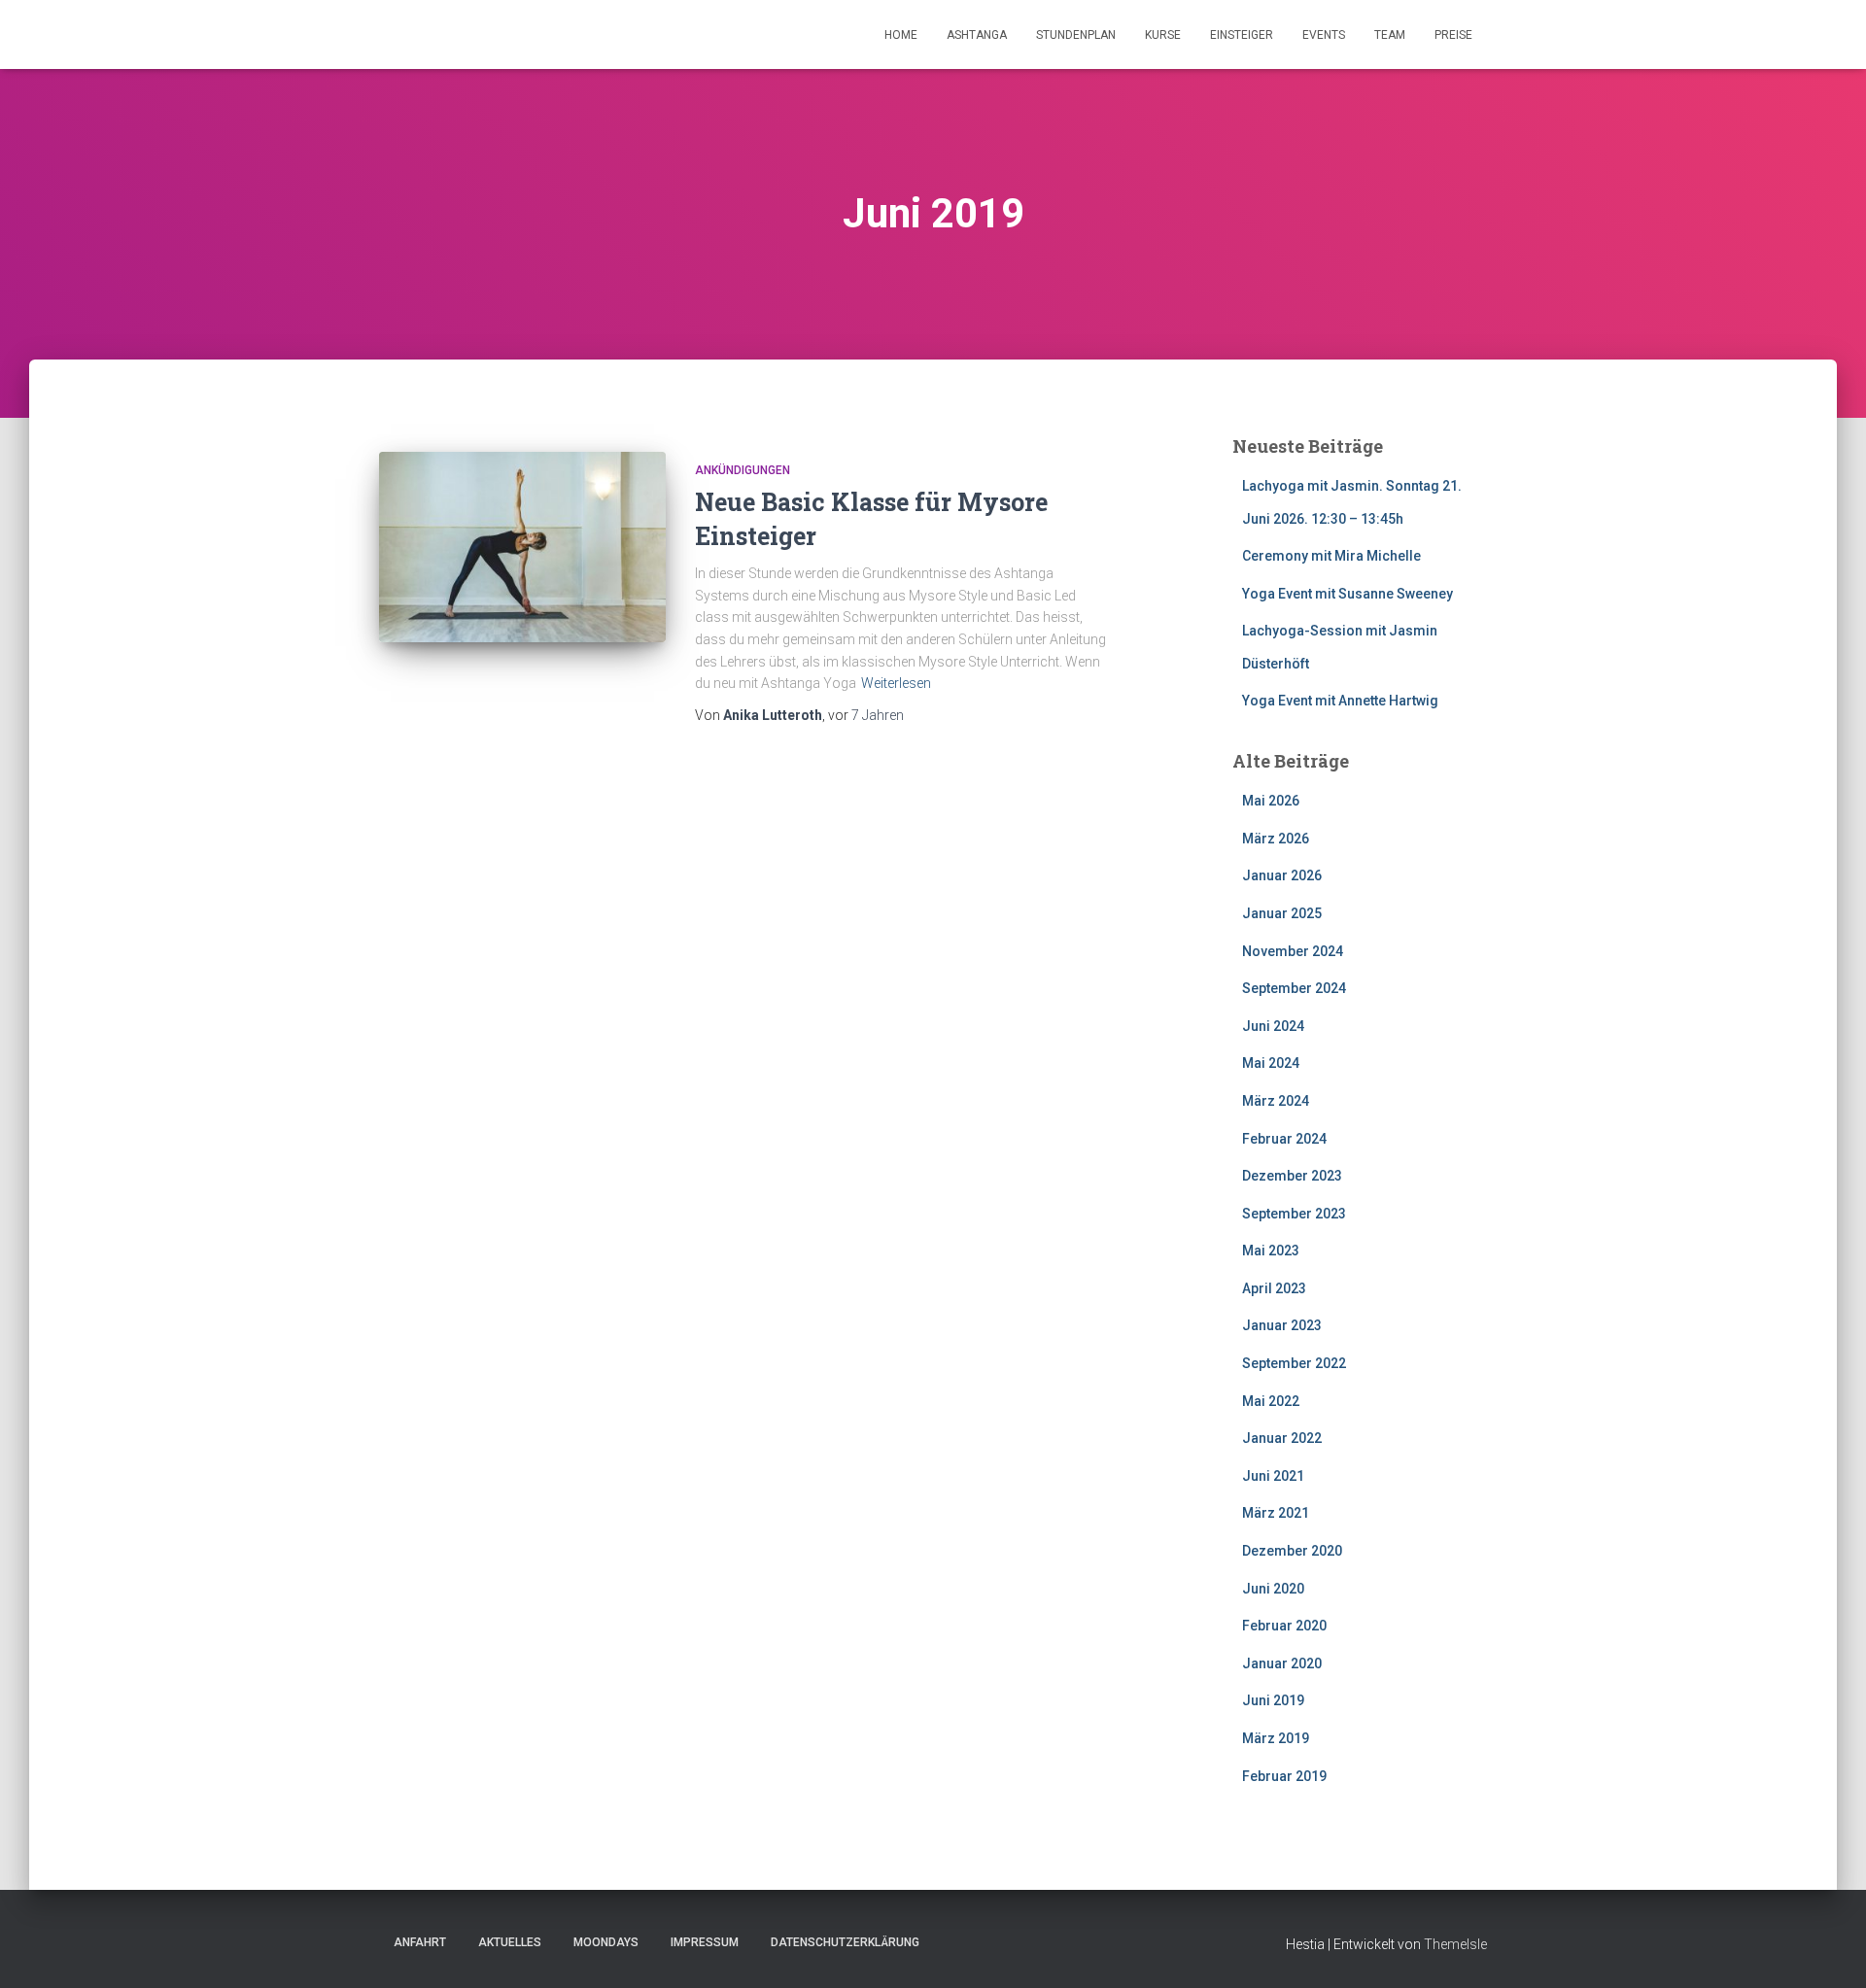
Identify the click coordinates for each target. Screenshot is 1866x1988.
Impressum (705, 1942)
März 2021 (1276, 1513)
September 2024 (1294, 988)
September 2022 (1294, 1363)
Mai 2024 (1271, 1063)
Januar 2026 (1282, 875)
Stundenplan (1076, 35)
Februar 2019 (1284, 1776)
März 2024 (1276, 1101)
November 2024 (1293, 951)
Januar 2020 (1282, 1663)
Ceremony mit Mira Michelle (1331, 556)
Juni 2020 (1273, 1589)
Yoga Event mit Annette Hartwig (1340, 701)
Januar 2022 (1282, 1438)
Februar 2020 (1284, 1626)
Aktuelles (510, 1942)
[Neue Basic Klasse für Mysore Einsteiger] (522, 548)
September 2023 (1294, 1214)
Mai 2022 (1271, 1401)
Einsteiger (1242, 35)
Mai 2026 (1271, 801)
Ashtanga (977, 35)
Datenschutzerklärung (845, 1942)
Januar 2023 (1282, 1325)
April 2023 (1274, 1288)
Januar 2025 (1282, 913)
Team (1390, 35)
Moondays (606, 1942)
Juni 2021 (1273, 1476)
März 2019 (1276, 1738)
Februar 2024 (1284, 1139)
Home (901, 35)
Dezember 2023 (1292, 1176)
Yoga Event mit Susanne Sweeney (1348, 594)
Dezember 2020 (1292, 1551)
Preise (1453, 35)
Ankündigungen (743, 470)
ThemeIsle (1455, 1944)
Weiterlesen (896, 683)
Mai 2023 (1271, 1251)
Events (1324, 35)
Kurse (1163, 35)
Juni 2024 (1273, 1026)
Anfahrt (420, 1942)
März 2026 (1276, 839)
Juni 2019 (1273, 1700)
